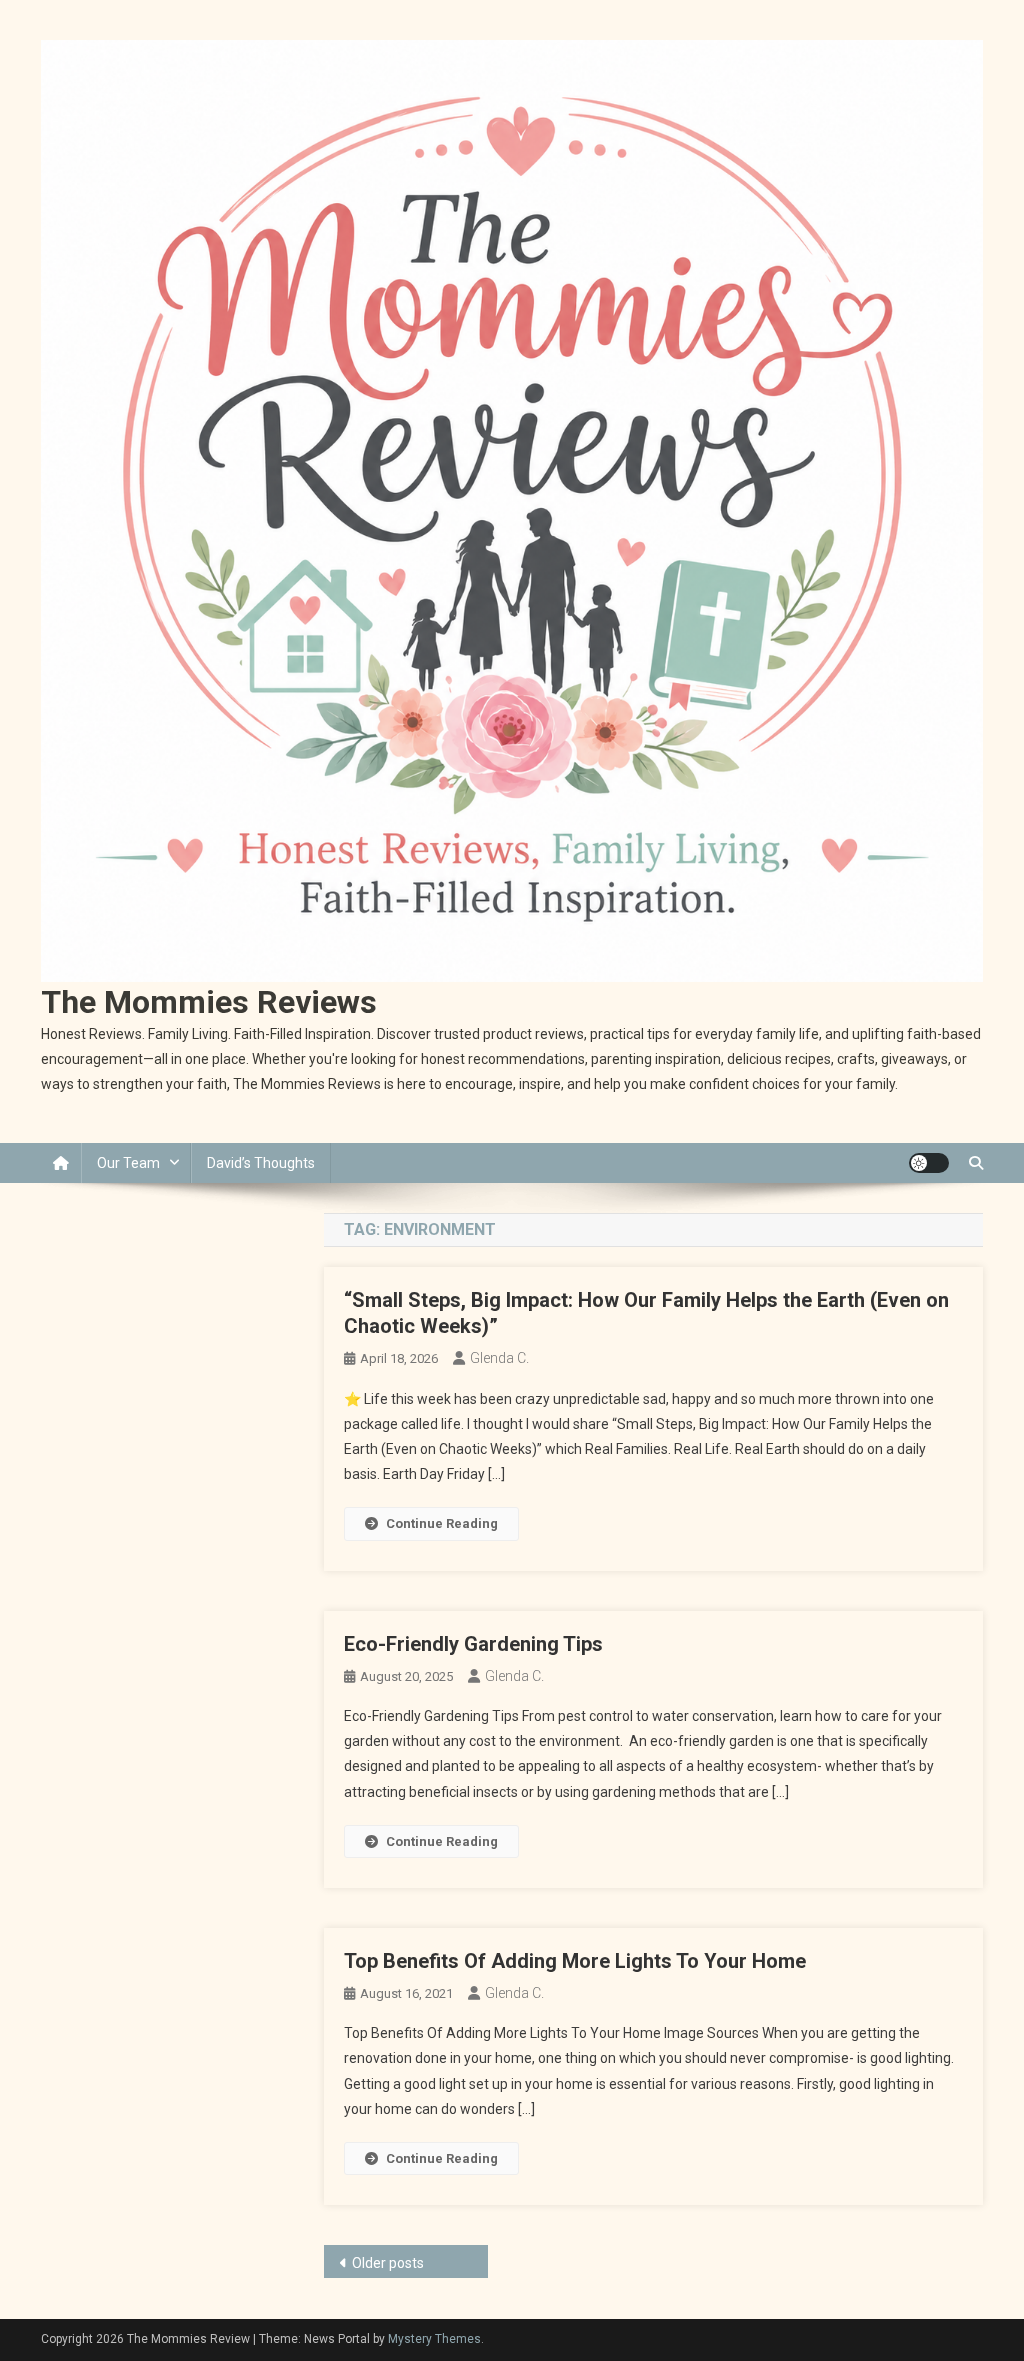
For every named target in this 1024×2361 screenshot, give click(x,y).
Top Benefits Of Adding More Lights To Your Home (575, 1961)
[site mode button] (929, 1163)
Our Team (128, 1163)
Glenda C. (499, 1358)
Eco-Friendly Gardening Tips (473, 1644)
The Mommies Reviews (209, 1002)
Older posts (388, 2263)
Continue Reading (442, 1523)
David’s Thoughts (261, 1163)
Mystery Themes (434, 2339)
